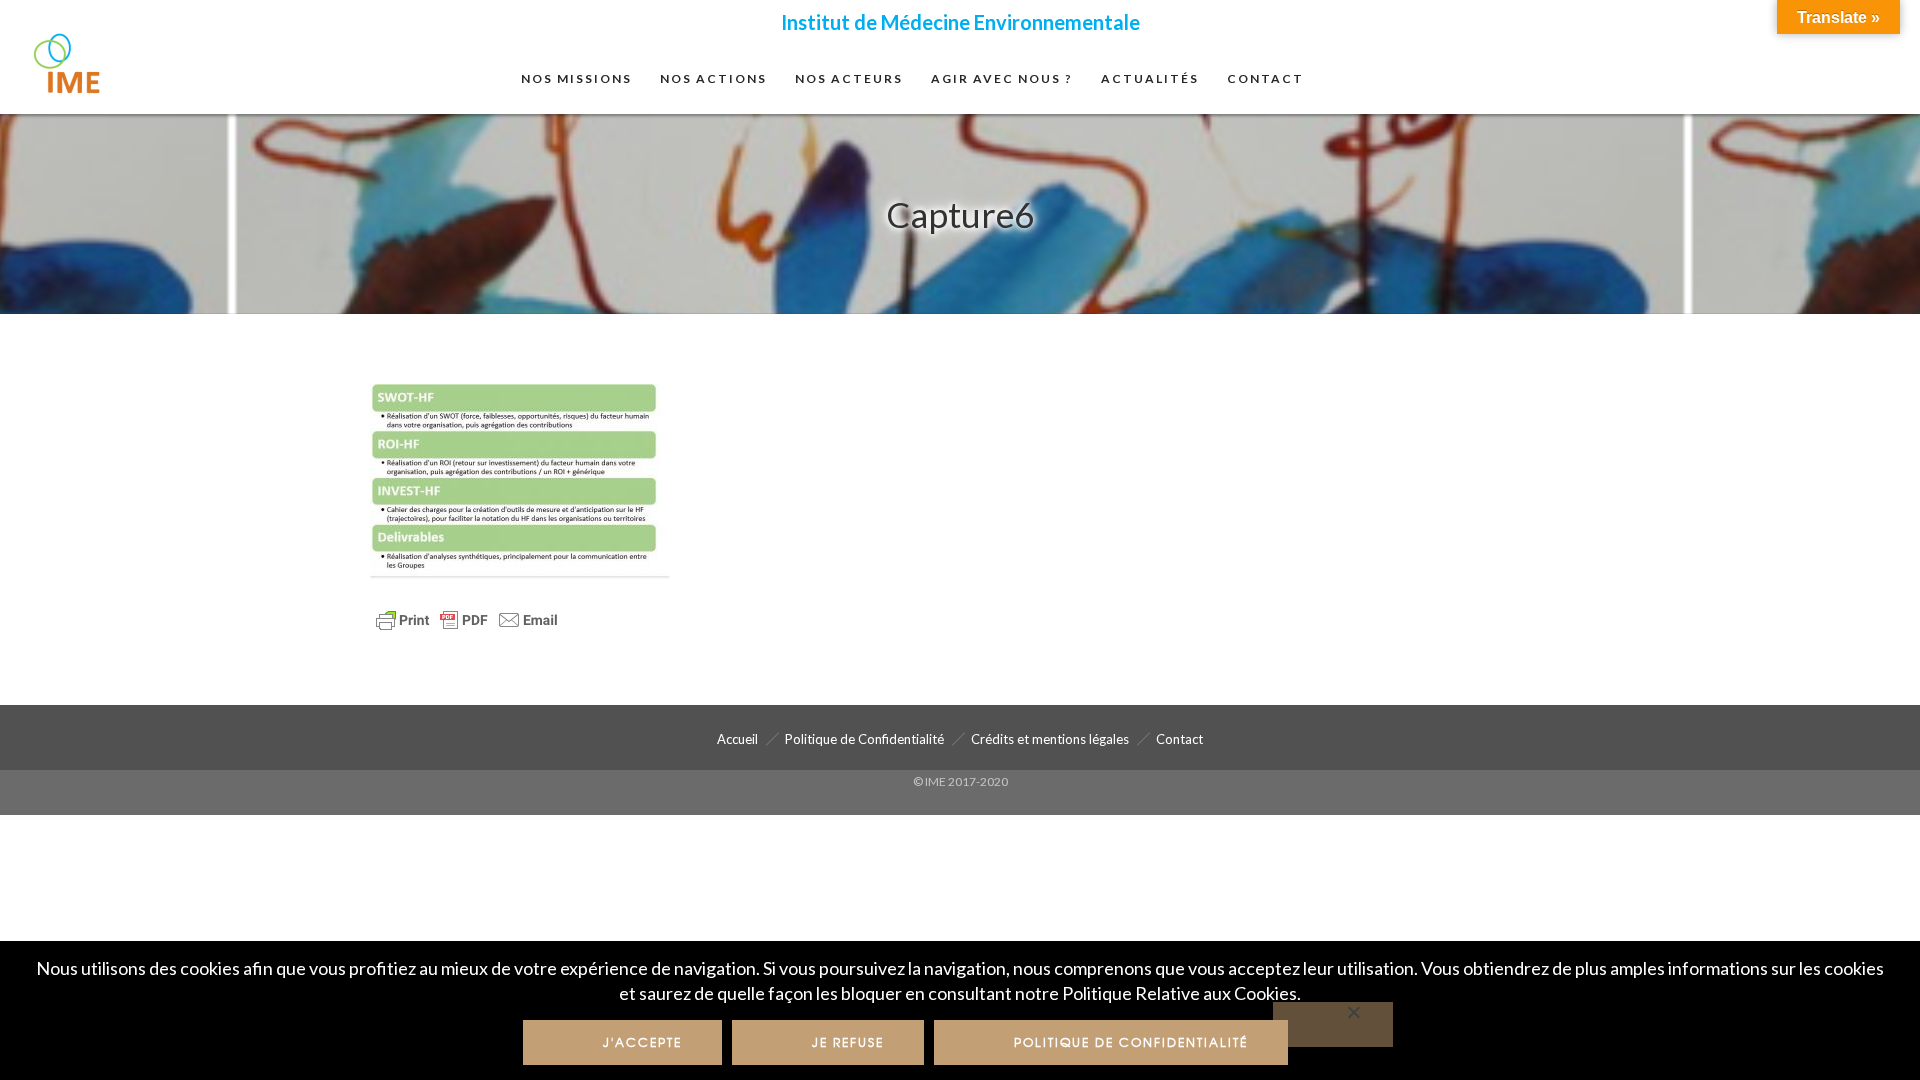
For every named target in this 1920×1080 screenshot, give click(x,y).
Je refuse (848, 1042)
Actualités (1150, 78)
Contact (1265, 78)
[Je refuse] (1333, 1024)
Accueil (737, 739)
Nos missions (576, 78)
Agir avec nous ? (1002, 78)
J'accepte (642, 1042)
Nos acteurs (849, 78)
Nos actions (713, 78)
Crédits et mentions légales (1050, 739)
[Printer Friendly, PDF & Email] (467, 617)
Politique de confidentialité (1131, 1042)
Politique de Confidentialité (864, 739)
